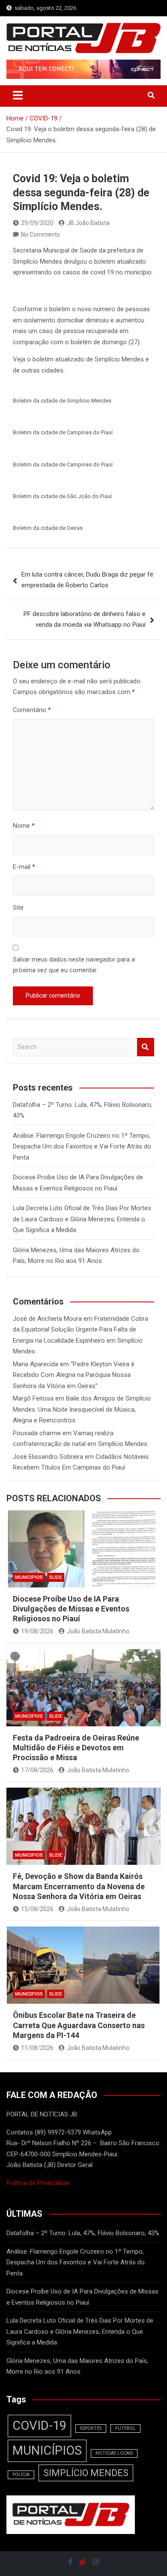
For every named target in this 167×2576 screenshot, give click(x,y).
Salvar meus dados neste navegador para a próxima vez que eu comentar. (74, 965)
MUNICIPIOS (29, 1577)
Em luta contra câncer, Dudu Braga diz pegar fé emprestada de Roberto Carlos (87, 580)
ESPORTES (91, 2428)
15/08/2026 (37, 1909)
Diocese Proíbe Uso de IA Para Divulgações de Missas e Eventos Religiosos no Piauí (71, 1609)
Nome (24, 826)
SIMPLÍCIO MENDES (86, 2473)
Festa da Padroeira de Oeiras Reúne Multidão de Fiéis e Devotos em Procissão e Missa (76, 1748)
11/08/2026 (37, 2048)
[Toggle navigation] (18, 95)
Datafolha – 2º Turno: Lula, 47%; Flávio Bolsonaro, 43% (83, 2233)
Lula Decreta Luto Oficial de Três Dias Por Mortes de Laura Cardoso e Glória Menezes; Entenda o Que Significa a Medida (82, 1219)
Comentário (32, 710)
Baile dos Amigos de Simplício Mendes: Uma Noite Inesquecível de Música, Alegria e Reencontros (82, 1409)
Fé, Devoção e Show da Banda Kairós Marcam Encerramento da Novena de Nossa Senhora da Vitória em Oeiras (79, 1886)
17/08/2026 (37, 1770)
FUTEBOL (125, 2428)
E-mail (24, 867)
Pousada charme (37, 1433)
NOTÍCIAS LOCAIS (114, 2453)
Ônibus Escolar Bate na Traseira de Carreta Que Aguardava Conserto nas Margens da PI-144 (79, 2025)
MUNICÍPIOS (47, 2450)
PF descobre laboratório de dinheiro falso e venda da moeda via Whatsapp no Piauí (85, 619)
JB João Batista (88, 223)
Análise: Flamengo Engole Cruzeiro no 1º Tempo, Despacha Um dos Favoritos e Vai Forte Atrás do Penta (82, 1147)
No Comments (40, 234)
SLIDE (56, 1577)
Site (18, 908)
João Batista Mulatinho (98, 1631)
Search (146, 1047)
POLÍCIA (21, 2475)
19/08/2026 (37, 1631)
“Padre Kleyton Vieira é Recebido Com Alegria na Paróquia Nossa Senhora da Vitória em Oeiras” (74, 1375)
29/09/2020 (37, 223)
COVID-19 (39, 2426)
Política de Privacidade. (39, 2183)
